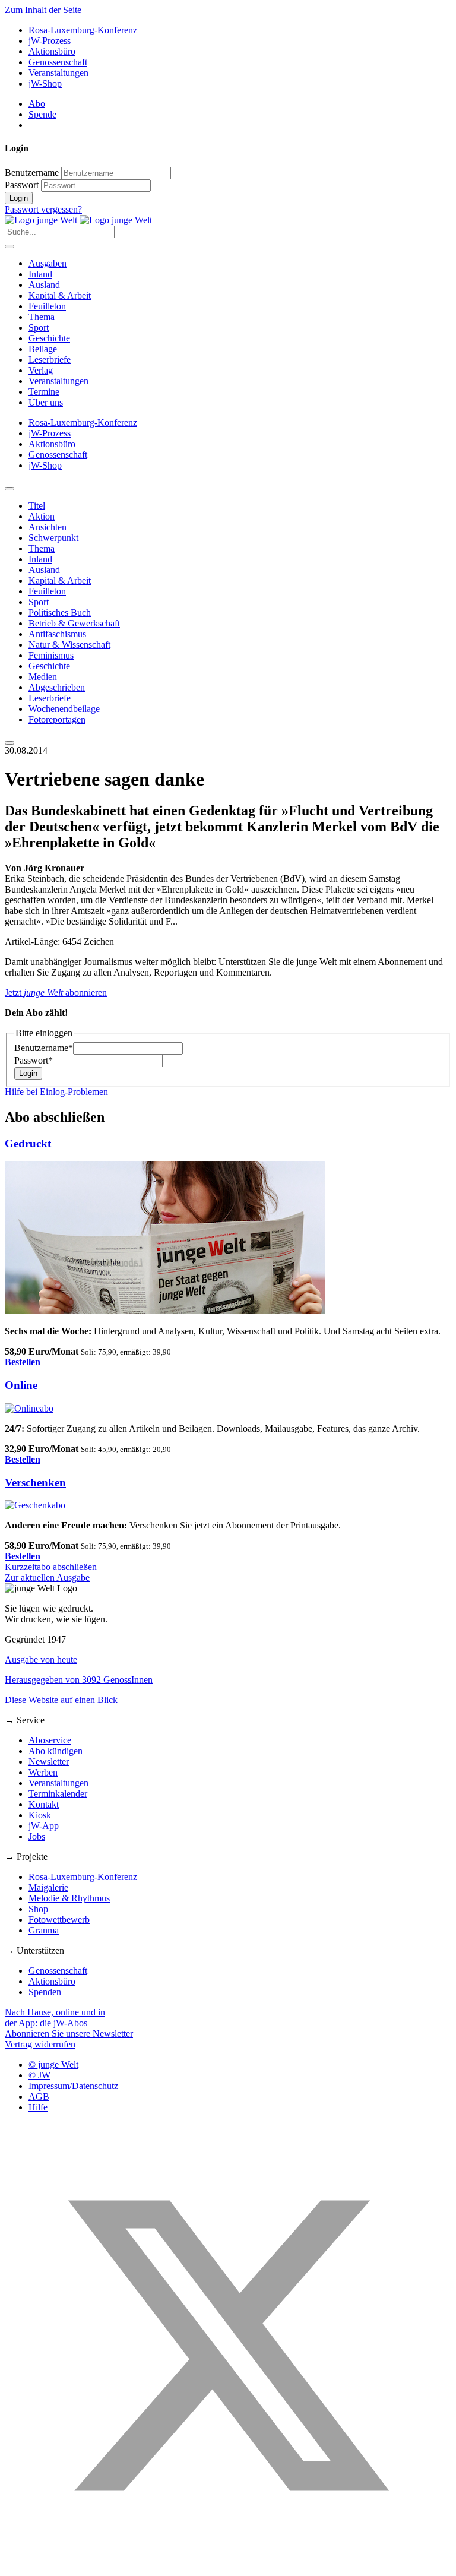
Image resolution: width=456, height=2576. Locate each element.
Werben (43, 1772)
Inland (40, 274)
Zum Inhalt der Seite (43, 10)
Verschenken (35, 1482)
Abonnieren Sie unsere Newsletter (69, 2034)
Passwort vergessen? (43, 209)
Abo (37, 104)
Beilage (43, 349)
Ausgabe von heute (41, 1659)
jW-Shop (45, 83)
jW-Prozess (50, 41)
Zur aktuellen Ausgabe (47, 1577)
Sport (39, 327)
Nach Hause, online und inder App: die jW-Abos (55, 2018)
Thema (42, 317)
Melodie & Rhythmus (69, 1898)
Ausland (44, 285)
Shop (38, 1909)
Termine (44, 392)
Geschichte (49, 338)
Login (19, 198)
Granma (44, 1930)
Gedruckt (28, 1143)
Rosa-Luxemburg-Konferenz (83, 30)
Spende (42, 114)
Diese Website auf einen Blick (61, 1700)
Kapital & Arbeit (60, 295)
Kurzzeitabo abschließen (51, 1567)
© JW (39, 2075)
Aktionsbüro (52, 51)
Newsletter (49, 1762)
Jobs (37, 1836)
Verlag (41, 370)
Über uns (46, 402)
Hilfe (38, 2107)
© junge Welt (53, 2064)
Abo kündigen (56, 1751)
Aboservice (50, 1740)
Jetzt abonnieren (56, 993)
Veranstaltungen (58, 73)
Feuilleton (47, 306)
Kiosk (40, 1815)
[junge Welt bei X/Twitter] (228, 2566)
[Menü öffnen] (9, 246)
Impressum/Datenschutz (73, 2086)
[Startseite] (78, 220)
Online (21, 1385)
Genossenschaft (58, 62)
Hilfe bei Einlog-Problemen (56, 1092)
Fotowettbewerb (59, 1920)
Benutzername (32, 173)
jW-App (44, 1826)
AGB (39, 2096)
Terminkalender (58, 1794)
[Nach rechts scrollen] (9, 743)
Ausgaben (47, 263)
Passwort (22, 185)
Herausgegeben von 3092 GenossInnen (79, 1680)
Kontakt (44, 1804)
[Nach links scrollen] (9, 489)
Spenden (45, 1992)
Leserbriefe (50, 360)
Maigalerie (48, 1887)
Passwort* (34, 1060)
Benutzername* (44, 1048)
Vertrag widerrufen (40, 2044)
